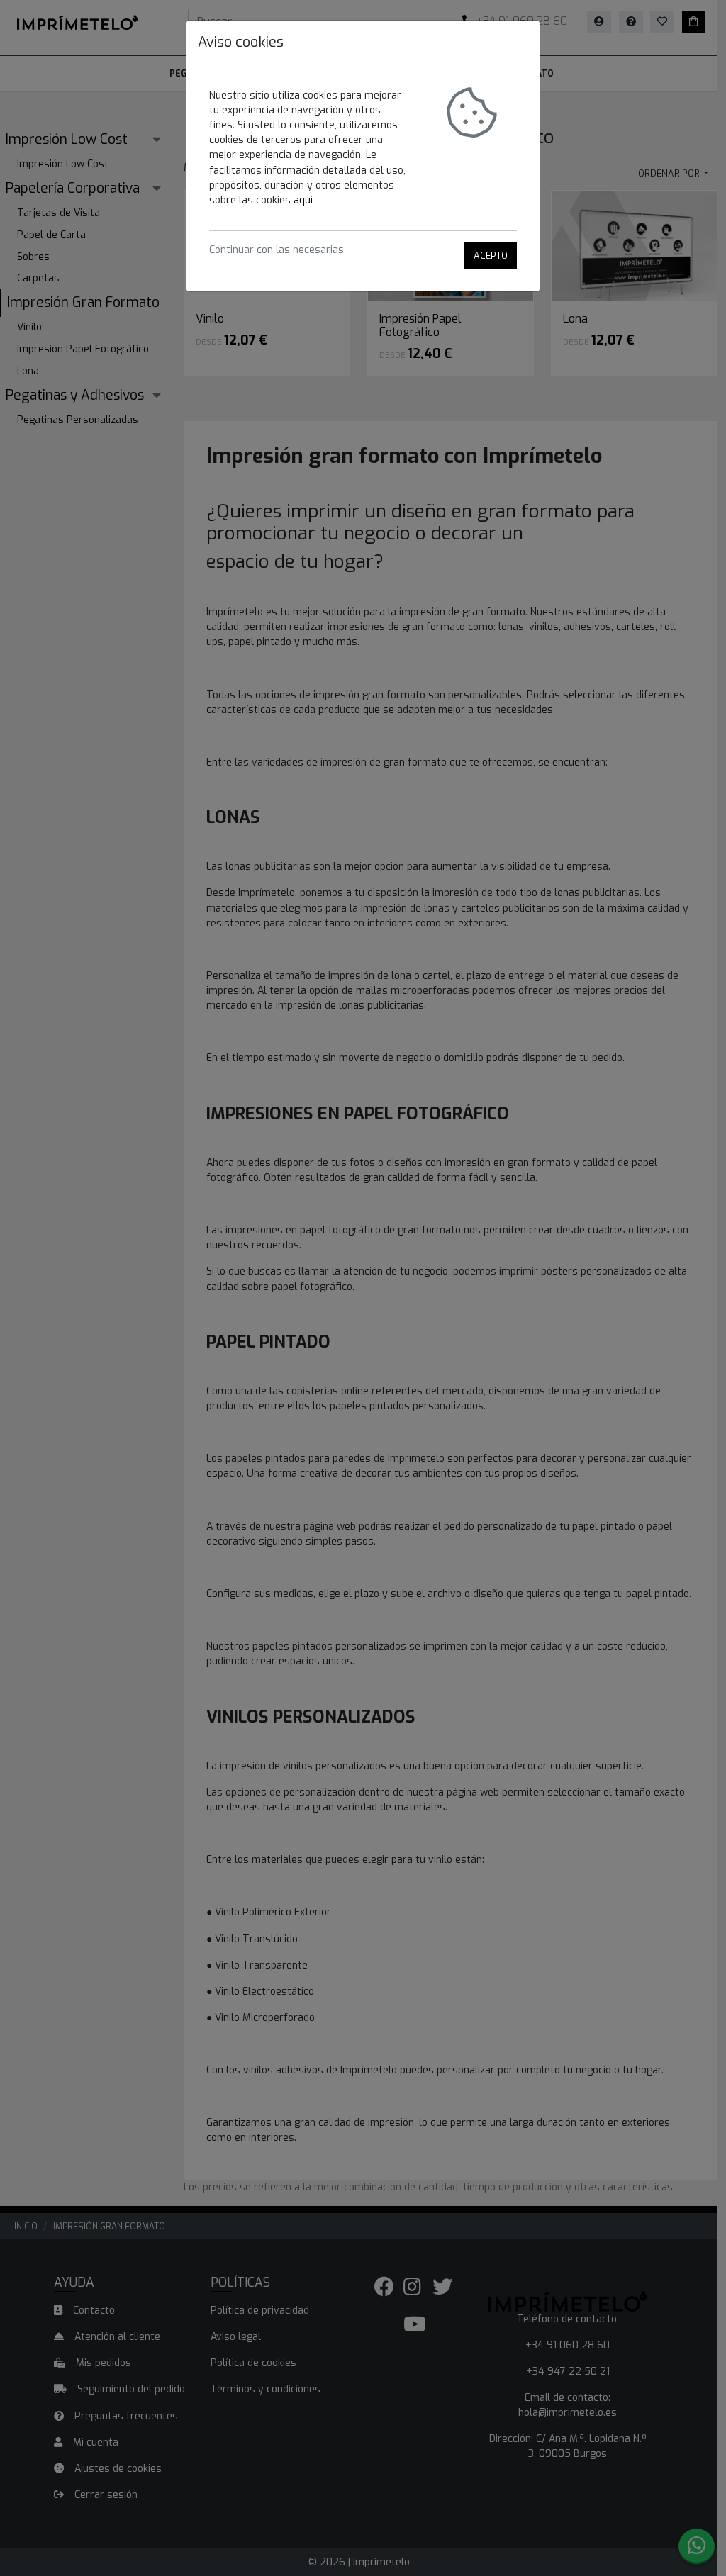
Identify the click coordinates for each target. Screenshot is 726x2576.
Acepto (491, 256)
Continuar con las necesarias (277, 250)
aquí (303, 200)
